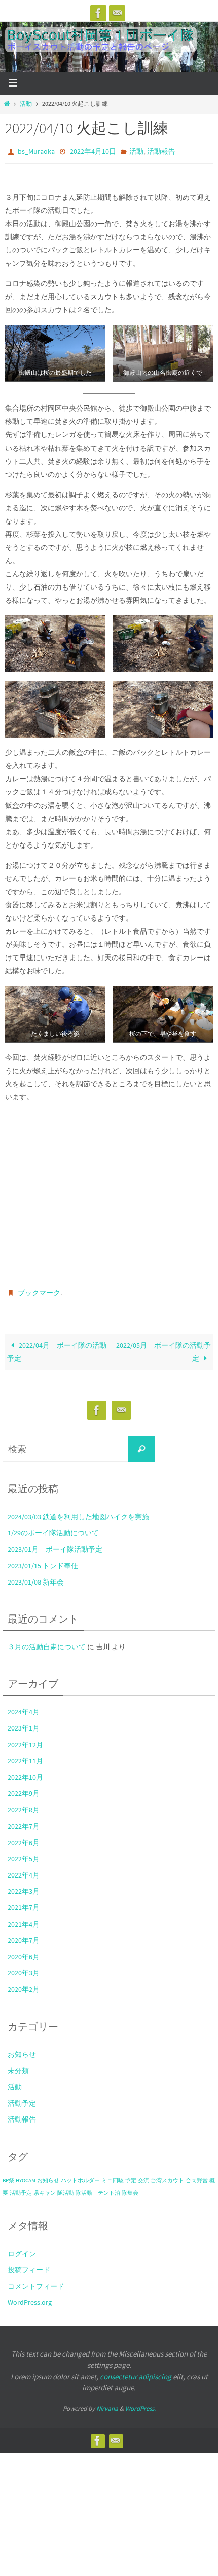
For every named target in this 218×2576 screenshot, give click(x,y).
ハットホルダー (80, 2175)
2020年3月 (24, 1968)
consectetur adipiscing (136, 2371)
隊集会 (130, 2188)
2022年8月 (24, 1805)
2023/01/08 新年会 (36, 1577)
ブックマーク (39, 1290)
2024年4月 (24, 1707)
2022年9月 (24, 1789)
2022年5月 (24, 1854)
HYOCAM (26, 2175)
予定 (131, 2175)
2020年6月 (24, 1952)
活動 (26, 104)
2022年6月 (24, 1838)
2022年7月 (24, 1821)
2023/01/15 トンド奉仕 (43, 1561)
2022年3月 (24, 1887)
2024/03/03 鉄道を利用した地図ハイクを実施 (78, 1512)
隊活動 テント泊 (98, 2188)
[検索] (141, 1444)
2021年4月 (24, 1919)
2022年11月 (25, 1756)
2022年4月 (24, 1870)
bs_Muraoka (36, 151)
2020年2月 (24, 1984)
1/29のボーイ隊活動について (53, 1528)
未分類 (18, 2066)
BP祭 (8, 2175)
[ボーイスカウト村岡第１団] (98, 13)
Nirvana (107, 2403)
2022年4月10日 (93, 151)
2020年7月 (24, 1936)
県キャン (45, 2188)
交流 (143, 2175)
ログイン (22, 2249)
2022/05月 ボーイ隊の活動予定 (163, 1347)
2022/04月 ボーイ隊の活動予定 (57, 1347)
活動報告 (161, 151)
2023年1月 (24, 1723)
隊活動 (66, 2188)
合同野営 (197, 2175)
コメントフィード (36, 2281)
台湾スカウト (167, 2175)
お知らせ (22, 2049)
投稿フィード (29, 2265)
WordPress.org (30, 2298)
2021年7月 (24, 1903)
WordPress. (140, 2403)
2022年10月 (25, 1773)
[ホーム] (7, 104)
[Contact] (117, 13)
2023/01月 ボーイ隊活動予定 (55, 1544)
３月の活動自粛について (47, 1642)
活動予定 (22, 2099)
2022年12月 (25, 1740)
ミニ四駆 (113, 2175)
